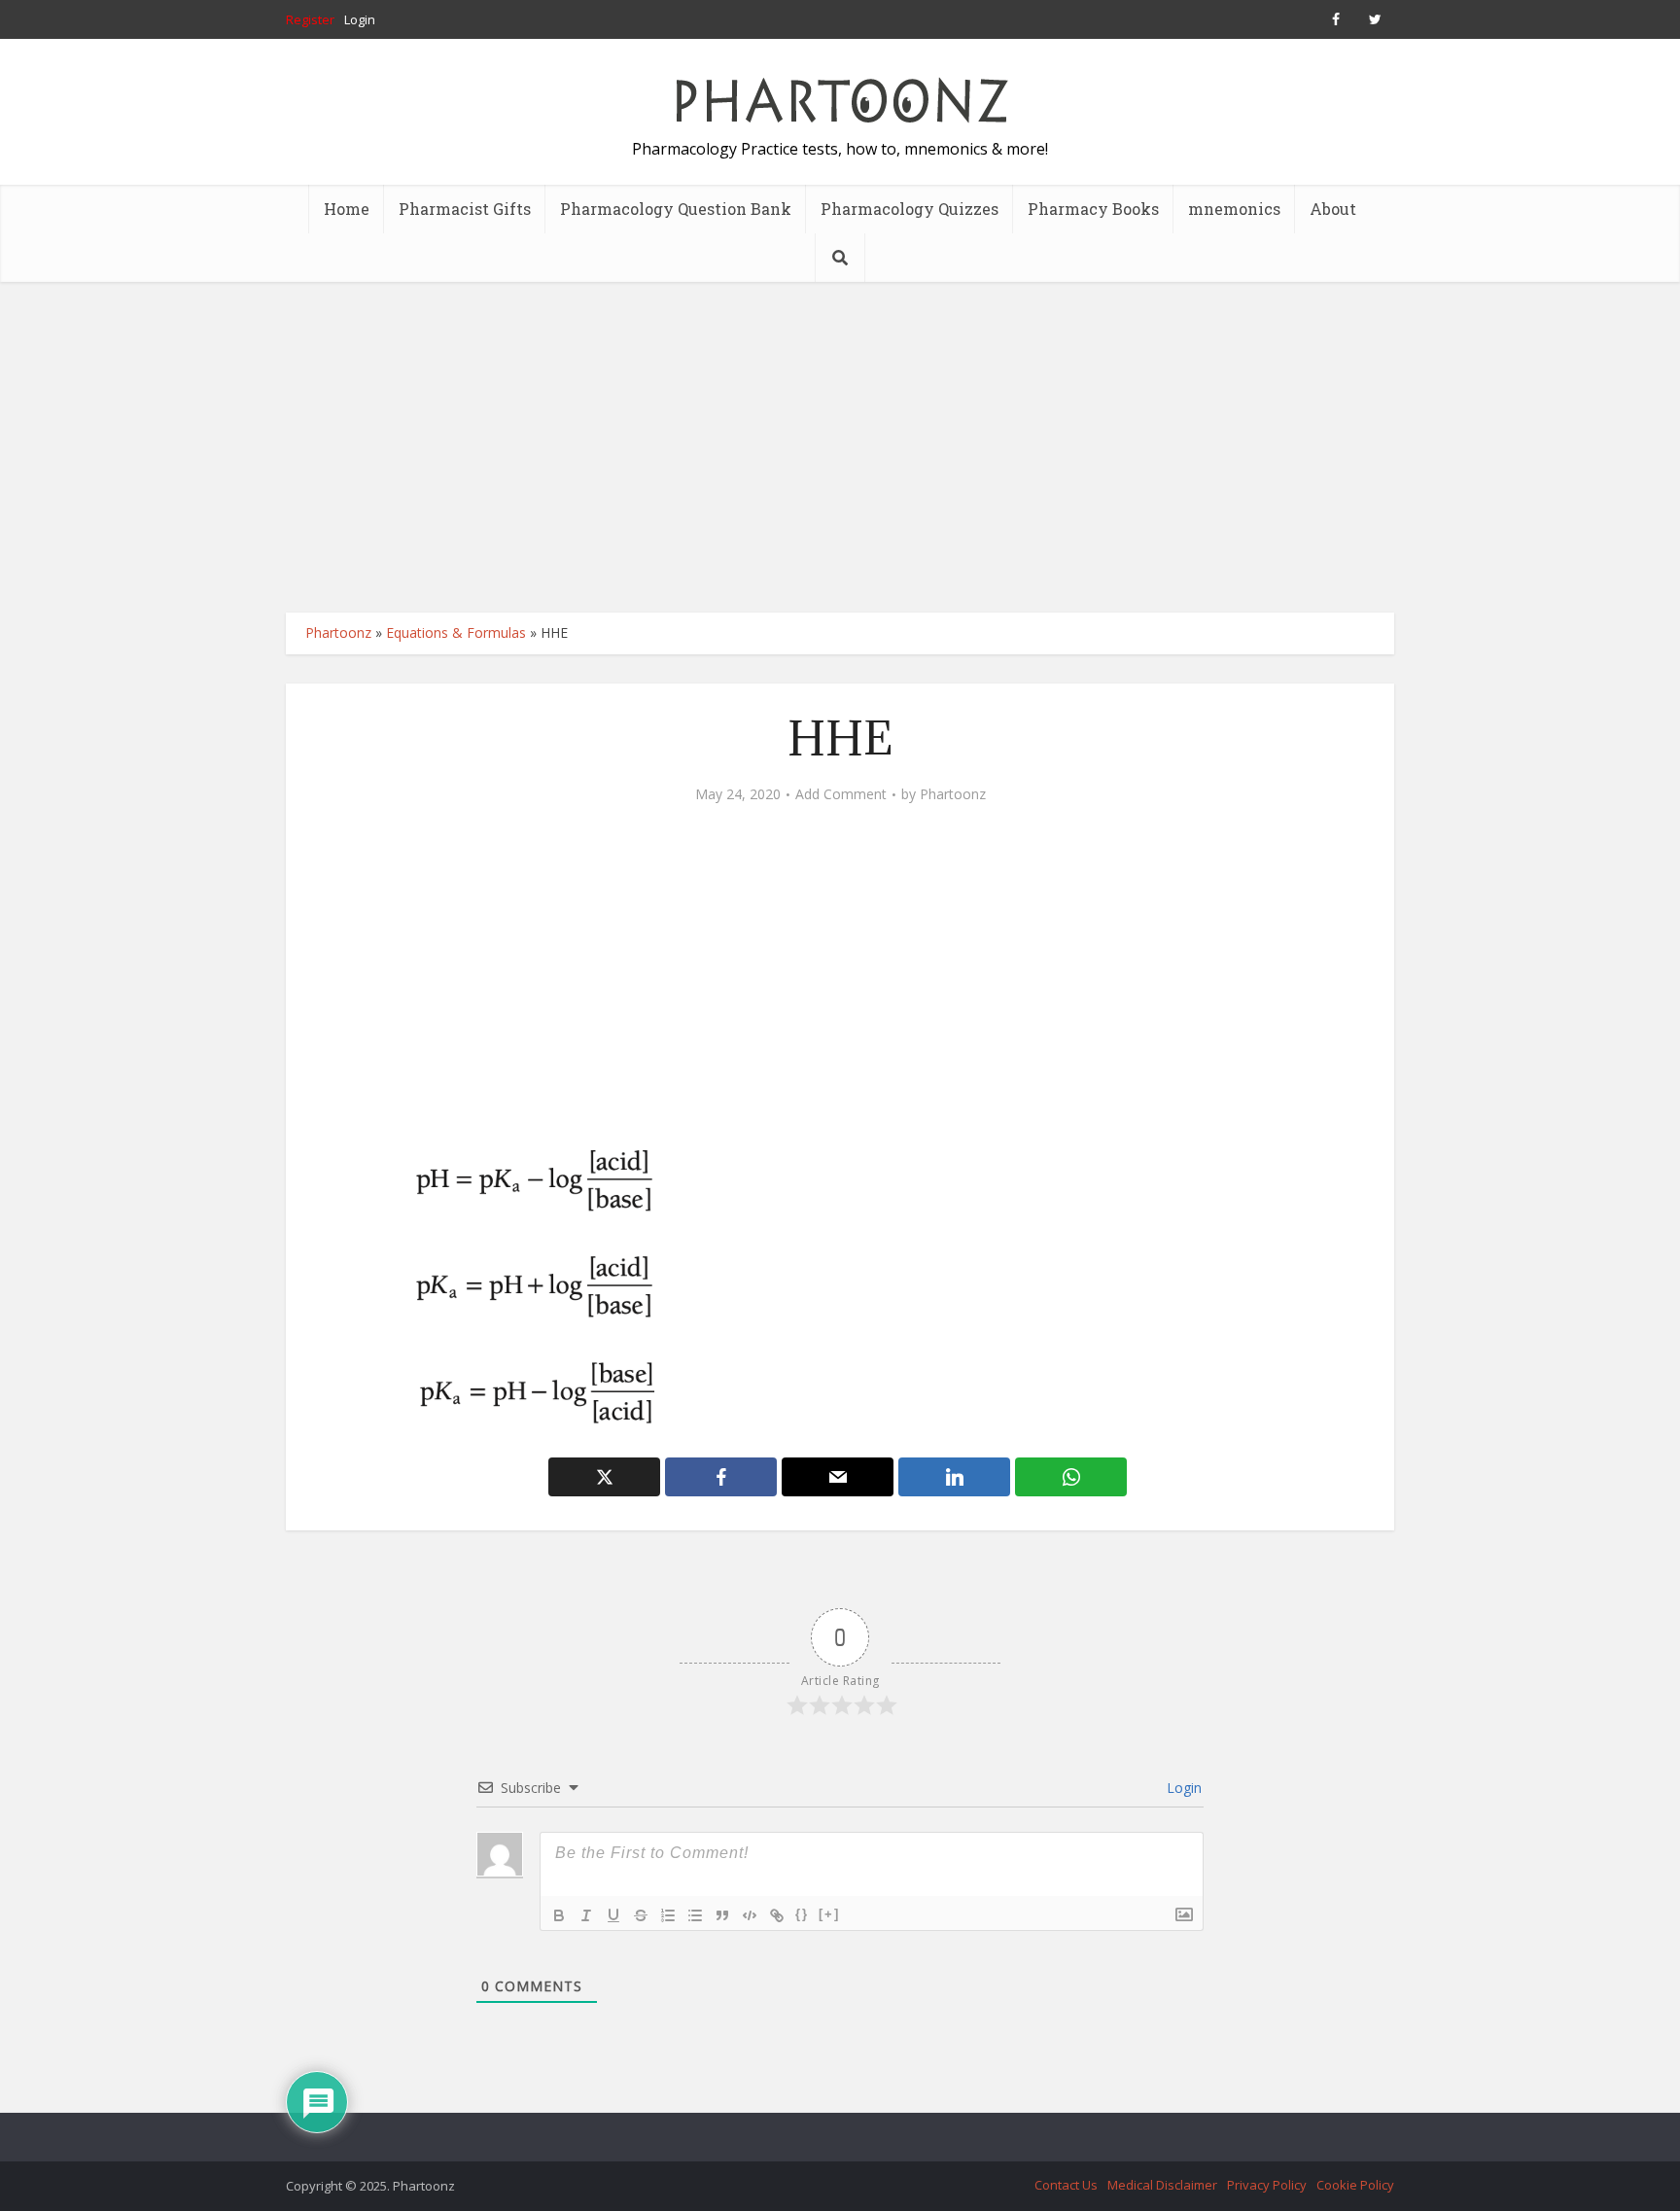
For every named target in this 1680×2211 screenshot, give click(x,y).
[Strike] (641, 1915)
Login (360, 19)
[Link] (777, 1915)
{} (802, 1914)
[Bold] (559, 1915)
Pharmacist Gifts (465, 209)
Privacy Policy (1267, 2185)
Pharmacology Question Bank (676, 209)
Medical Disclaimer (1162, 2185)
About (1333, 209)
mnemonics (1234, 209)
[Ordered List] (668, 1915)
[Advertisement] (840, 447)
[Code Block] (750, 1915)
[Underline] (613, 1915)
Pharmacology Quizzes (910, 209)
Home (347, 209)
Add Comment (841, 794)
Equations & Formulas (456, 632)
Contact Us (1066, 2185)
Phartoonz (338, 632)
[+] (829, 1914)
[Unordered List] (695, 1915)
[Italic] (586, 1915)
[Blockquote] (722, 1915)
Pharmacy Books (1093, 209)
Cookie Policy (1355, 2185)
